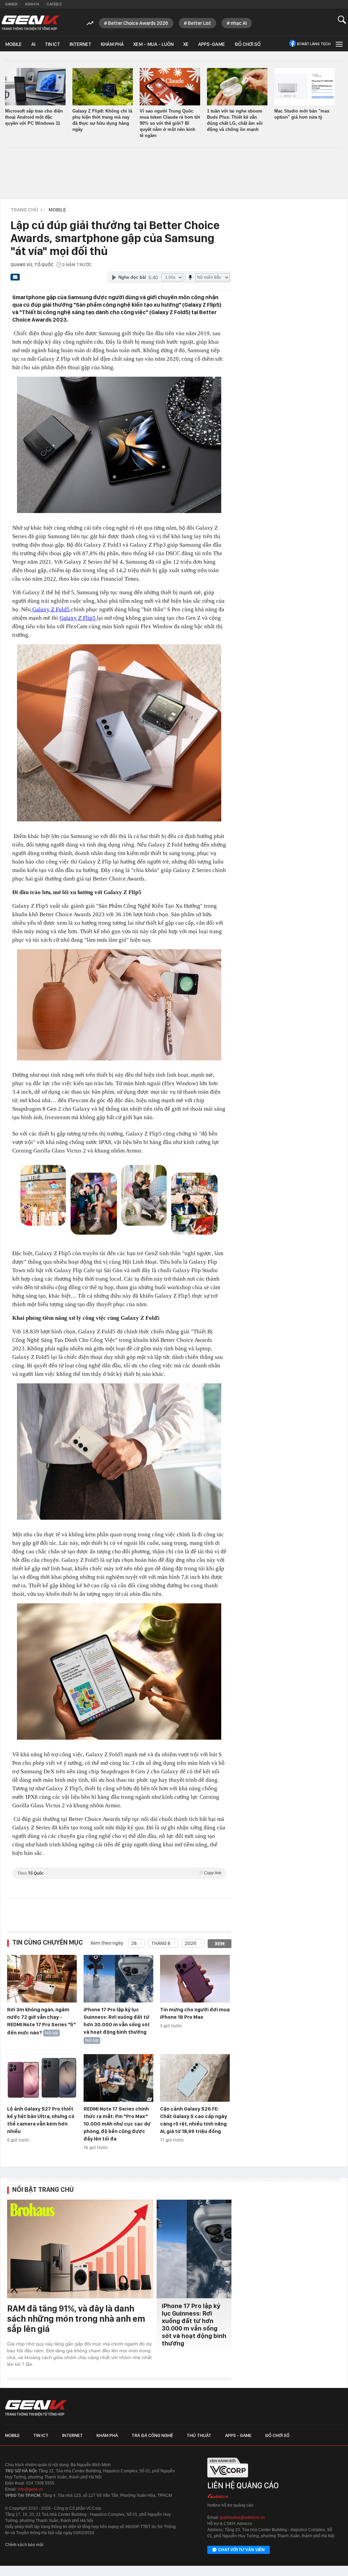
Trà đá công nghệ (152, 2435)
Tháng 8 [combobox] (161, 1943)
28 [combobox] (134, 1943)
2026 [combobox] (191, 1943)
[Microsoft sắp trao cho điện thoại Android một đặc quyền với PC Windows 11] (35, 87)
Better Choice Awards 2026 (138, 23)
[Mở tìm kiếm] (342, 20)
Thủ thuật (199, 2435)
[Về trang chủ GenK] (31, 23)
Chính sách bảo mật (24, 2545)
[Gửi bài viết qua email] (15, 279)
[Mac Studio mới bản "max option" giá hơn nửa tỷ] (304, 87)
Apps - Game (238, 2435)
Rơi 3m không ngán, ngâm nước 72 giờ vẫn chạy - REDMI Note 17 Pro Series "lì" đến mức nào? (41, 2021)
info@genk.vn (30, 2489)
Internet (81, 44)
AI (33, 44)
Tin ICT (53, 44)
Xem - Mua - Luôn (153, 44)
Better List (199, 23)
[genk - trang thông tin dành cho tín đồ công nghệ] (36, 2408)
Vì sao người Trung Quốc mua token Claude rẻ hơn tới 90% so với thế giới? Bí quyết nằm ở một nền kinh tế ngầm (170, 123)
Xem (220, 1944)
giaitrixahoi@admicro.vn (242, 2518)
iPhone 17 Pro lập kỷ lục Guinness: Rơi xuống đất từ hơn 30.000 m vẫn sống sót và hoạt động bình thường (194, 2325)
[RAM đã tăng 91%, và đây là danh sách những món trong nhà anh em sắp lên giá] (80, 2249)
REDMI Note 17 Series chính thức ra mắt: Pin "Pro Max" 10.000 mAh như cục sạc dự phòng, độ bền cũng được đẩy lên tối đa (117, 2124)
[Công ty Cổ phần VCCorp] (228, 2479)
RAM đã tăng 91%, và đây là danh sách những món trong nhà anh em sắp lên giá (76, 2318)
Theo (119, 1873)
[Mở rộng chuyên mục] (338, 44)
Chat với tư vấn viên (241, 2550)
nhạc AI (239, 23)
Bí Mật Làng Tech (314, 44)
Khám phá (112, 44)
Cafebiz (54, 4)
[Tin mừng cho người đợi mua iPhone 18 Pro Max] (195, 1979)
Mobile (13, 44)
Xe (186, 44)
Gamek (11, 4)
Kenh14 (32, 4)
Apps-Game (212, 44)
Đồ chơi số (248, 44)
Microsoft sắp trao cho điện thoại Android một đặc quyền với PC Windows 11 (34, 117)
